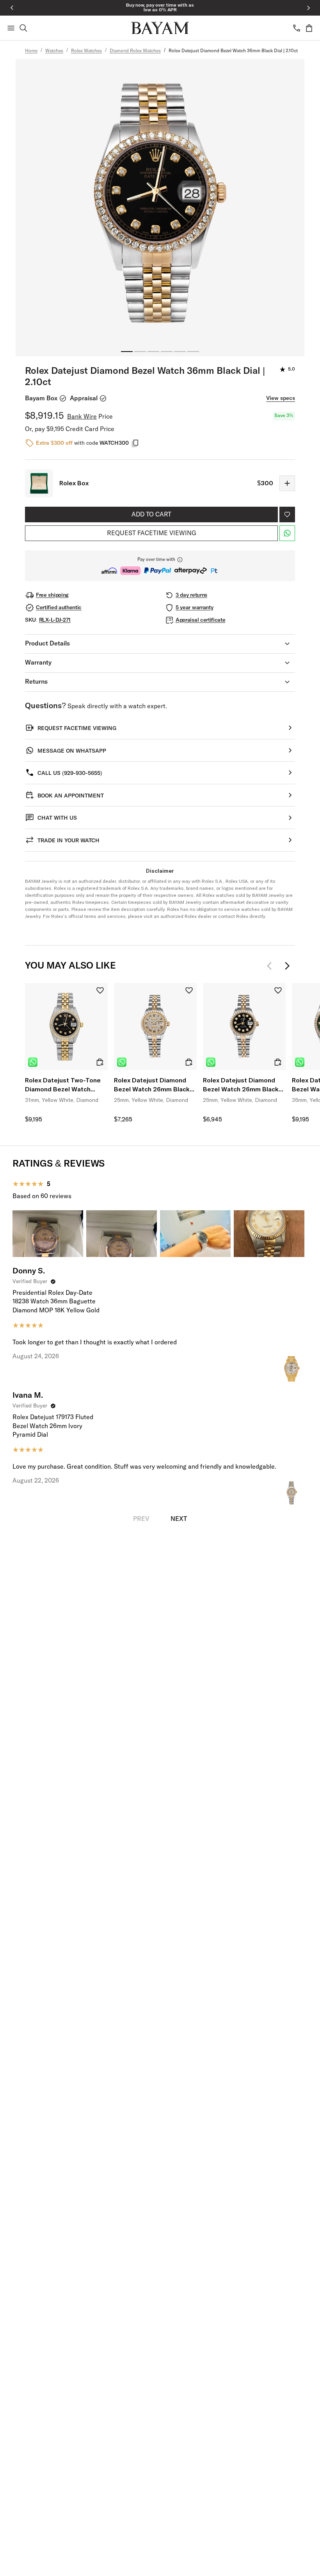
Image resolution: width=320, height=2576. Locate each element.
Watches (54, 51)
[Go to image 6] (193, 352)
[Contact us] (297, 28)
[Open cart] (309, 28)
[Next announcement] (308, 8)
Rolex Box (74, 483)
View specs (281, 398)
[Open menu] (11, 28)
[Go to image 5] (180, 352)
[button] (160, 566)
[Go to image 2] (140, 352)
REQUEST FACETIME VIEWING (152, 533)
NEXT (179, 1519)
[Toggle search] (23, 28)
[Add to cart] (100, 1062)
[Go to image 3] (153, 352)
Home (31, 51)
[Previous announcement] (12, 8)
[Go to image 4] (167, 352)
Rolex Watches (86, 51)
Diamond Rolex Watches (135, 51)
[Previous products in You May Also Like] (272, 966)
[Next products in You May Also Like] (287, 966)
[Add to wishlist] (287, 514)
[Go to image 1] (127, 352)
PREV (141, 1519)
